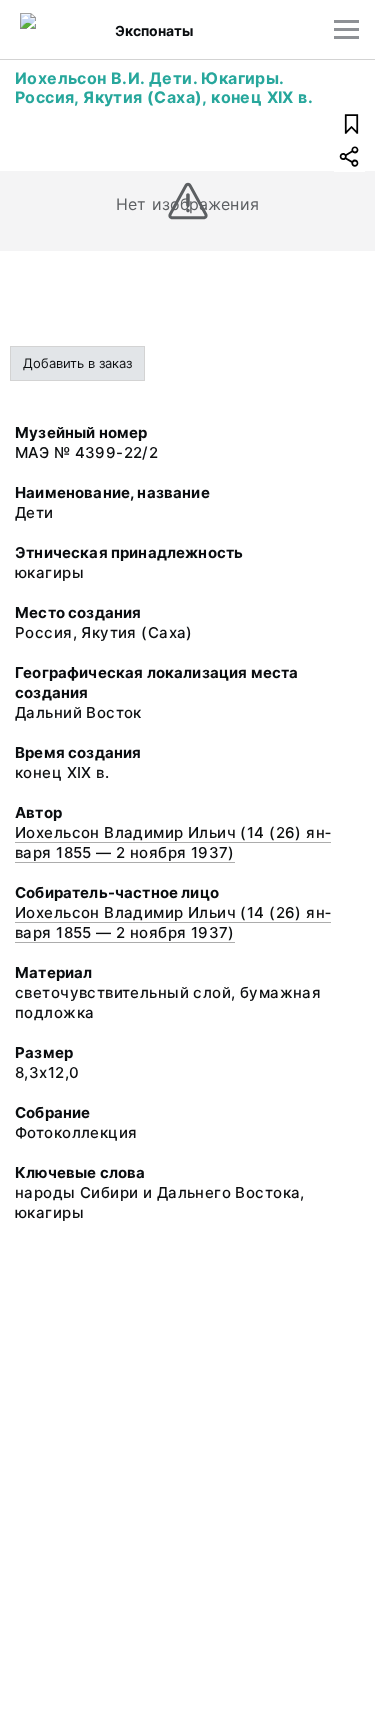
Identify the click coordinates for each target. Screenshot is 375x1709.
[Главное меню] (346, 29)
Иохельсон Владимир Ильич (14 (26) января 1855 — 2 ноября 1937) (173, 842)
